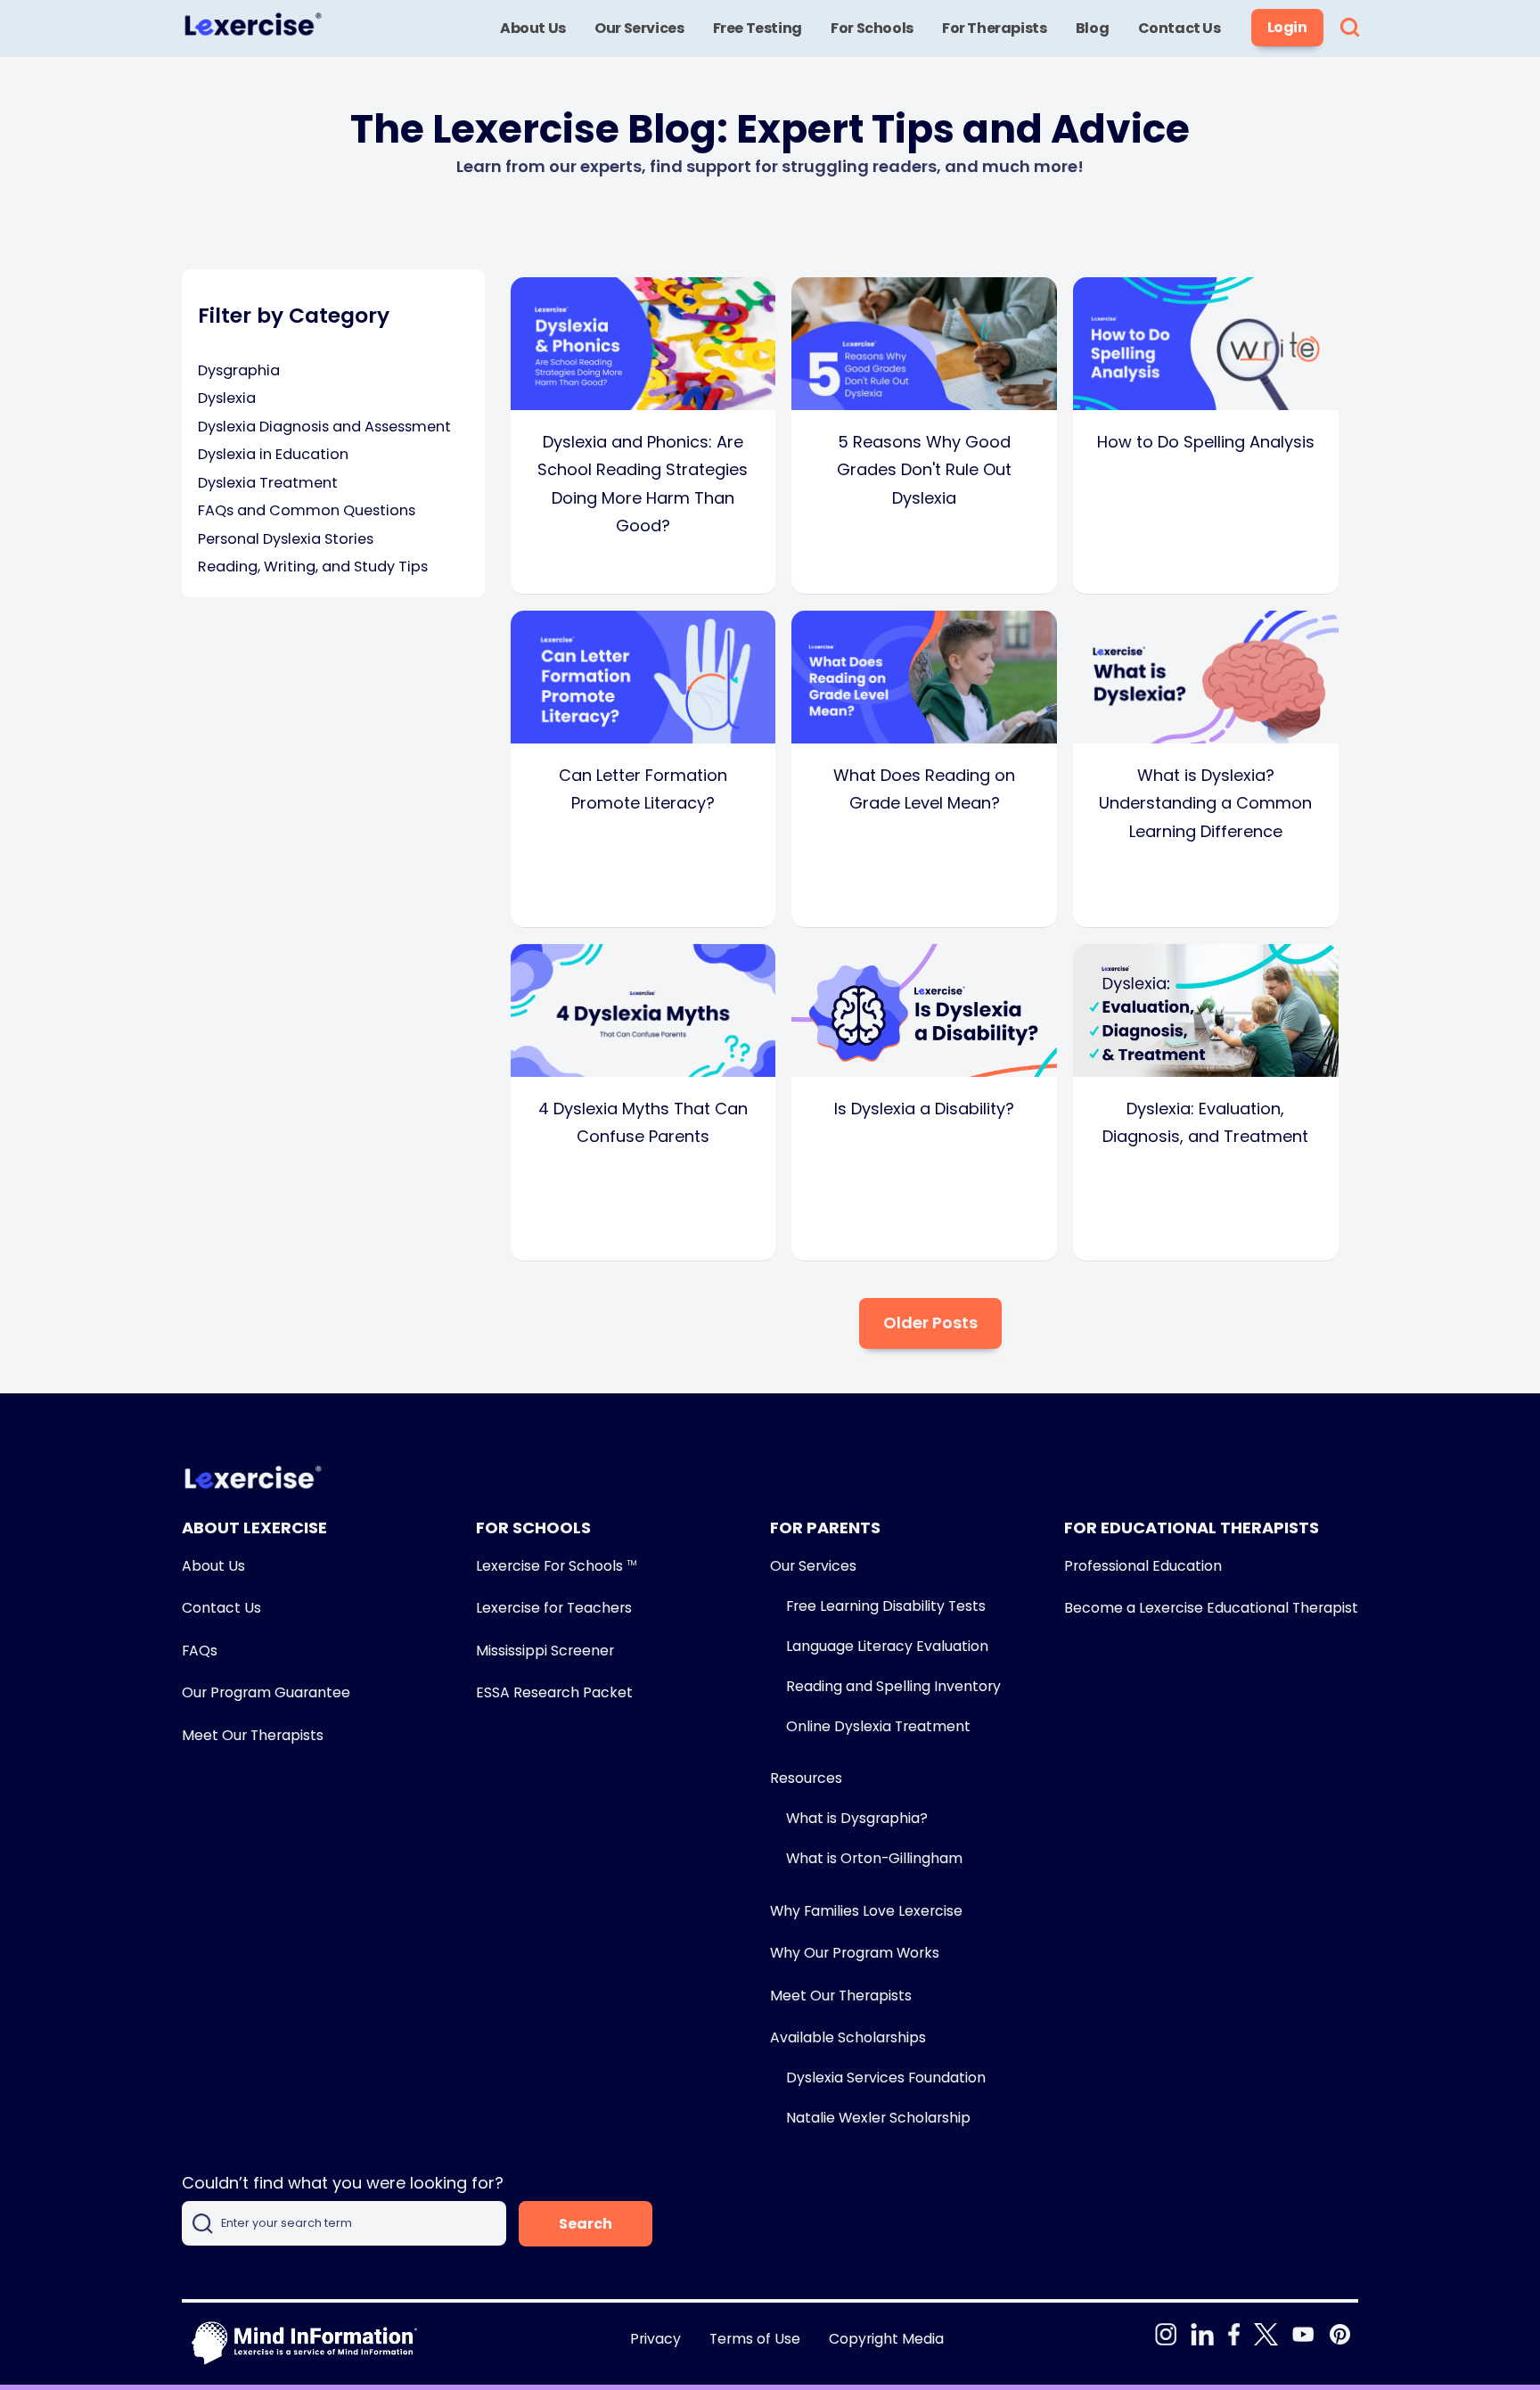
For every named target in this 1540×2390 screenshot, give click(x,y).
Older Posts (930, 1322)
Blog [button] (1092, 28)
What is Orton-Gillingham (874, 1858)
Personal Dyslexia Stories (286, 539)
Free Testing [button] (758, 28)
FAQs (200, 1651)
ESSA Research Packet (554, 1692)
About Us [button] (533, 28)
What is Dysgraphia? (857, 1818)
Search (586, 2224)
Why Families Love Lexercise (866, 1911)
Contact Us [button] (1180, 28)
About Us (213, 1566)
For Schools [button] (872, 28)
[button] (1350, 29)
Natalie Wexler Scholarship (878, 2118)
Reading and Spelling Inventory (893, 1686)
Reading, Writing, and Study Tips (313, 567)
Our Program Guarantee (266, 1692)
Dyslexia (227, 398)
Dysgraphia (239, 370)
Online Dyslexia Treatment (878, 1726)
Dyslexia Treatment (268, 483)
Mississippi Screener (545, 1651)
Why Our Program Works (855, 1953)
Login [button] (1287, 27)
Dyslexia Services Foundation (886, 2078)
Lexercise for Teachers (554, 1608)
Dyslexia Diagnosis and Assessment (324, 427)
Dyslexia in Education (273, 454)
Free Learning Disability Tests (886, 1606)
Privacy (655, 2339)
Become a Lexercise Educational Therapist (1211, 1608)
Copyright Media (886, 2339)
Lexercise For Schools (556, 1566)
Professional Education (1143, 1566)
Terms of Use (755, 2339)
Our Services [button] (639, 28)
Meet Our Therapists (253, 1735)
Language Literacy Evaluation (887, 1646)
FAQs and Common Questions (307, 510)
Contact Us (221, 1608)
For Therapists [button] (994, 28)
